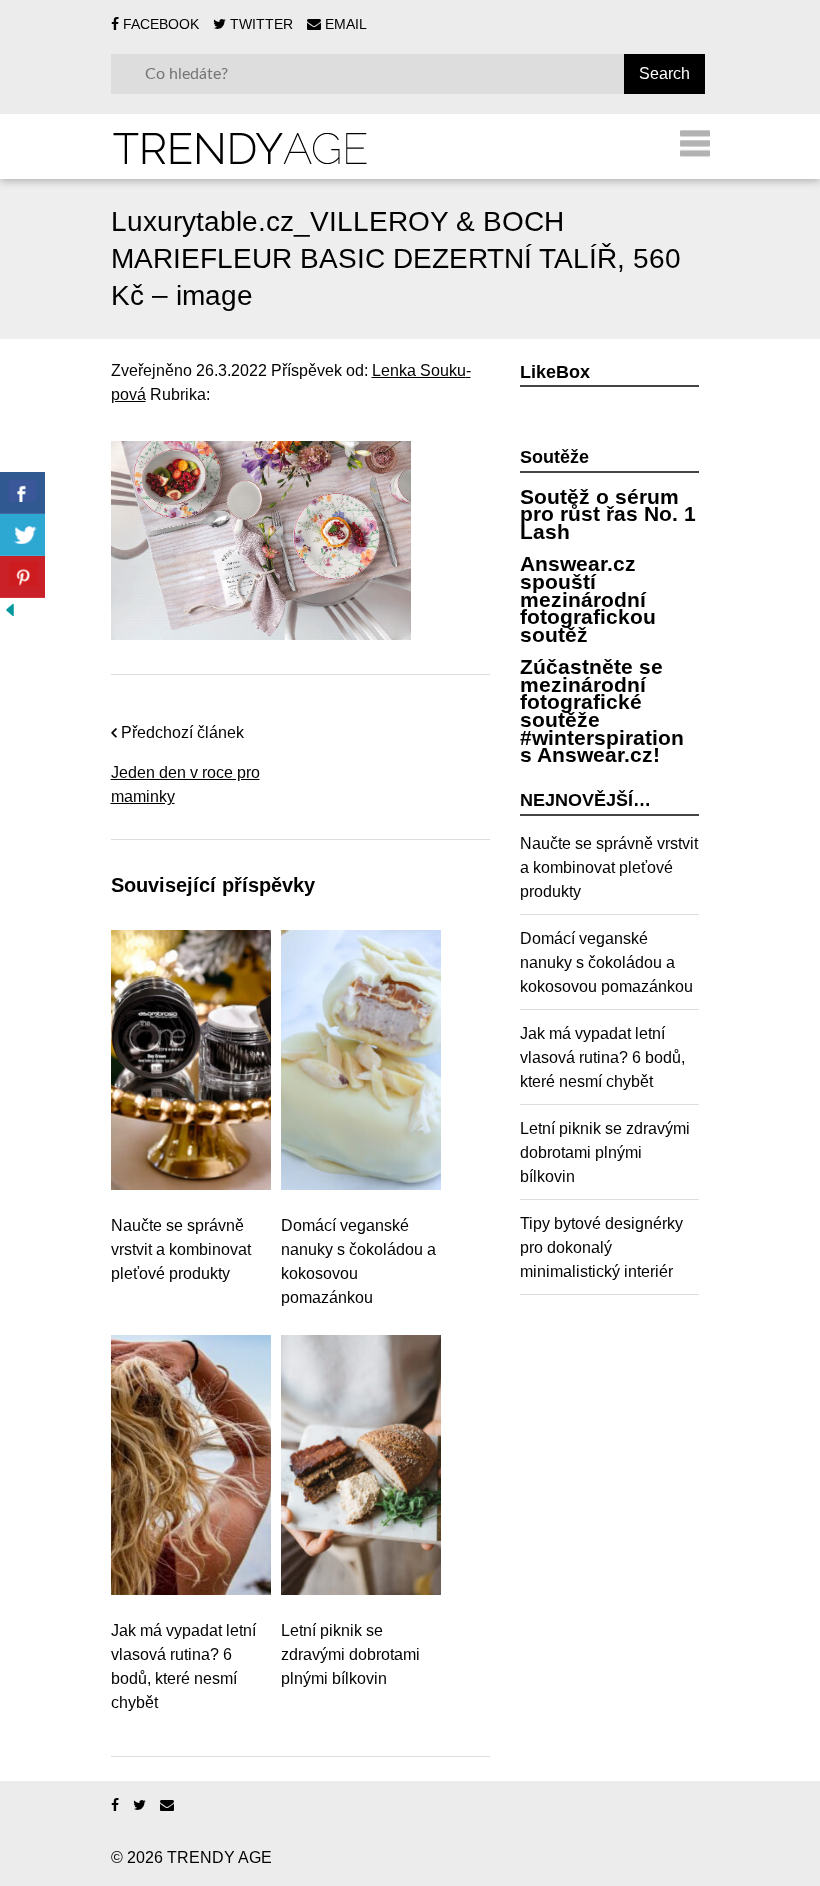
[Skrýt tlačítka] (10, 609)
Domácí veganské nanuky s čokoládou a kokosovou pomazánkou (358, 1261)
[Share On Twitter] (22, 535)
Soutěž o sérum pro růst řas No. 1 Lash (608, 514)
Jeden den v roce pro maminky (185, 784)
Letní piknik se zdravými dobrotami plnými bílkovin (350, 1654)
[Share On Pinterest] (22, 577)
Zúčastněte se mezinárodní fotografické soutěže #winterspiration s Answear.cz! (602, 710)
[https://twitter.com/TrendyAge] (139, 1805)
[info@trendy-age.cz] (167, 1805)
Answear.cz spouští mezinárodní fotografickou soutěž (588, 598)
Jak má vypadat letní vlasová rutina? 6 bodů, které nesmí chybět (183, 1666)
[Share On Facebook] (22, 493)
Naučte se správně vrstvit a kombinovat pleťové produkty (181, 1249)
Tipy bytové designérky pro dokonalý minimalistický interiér (601, 1247)
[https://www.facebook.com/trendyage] (115, 1805)
